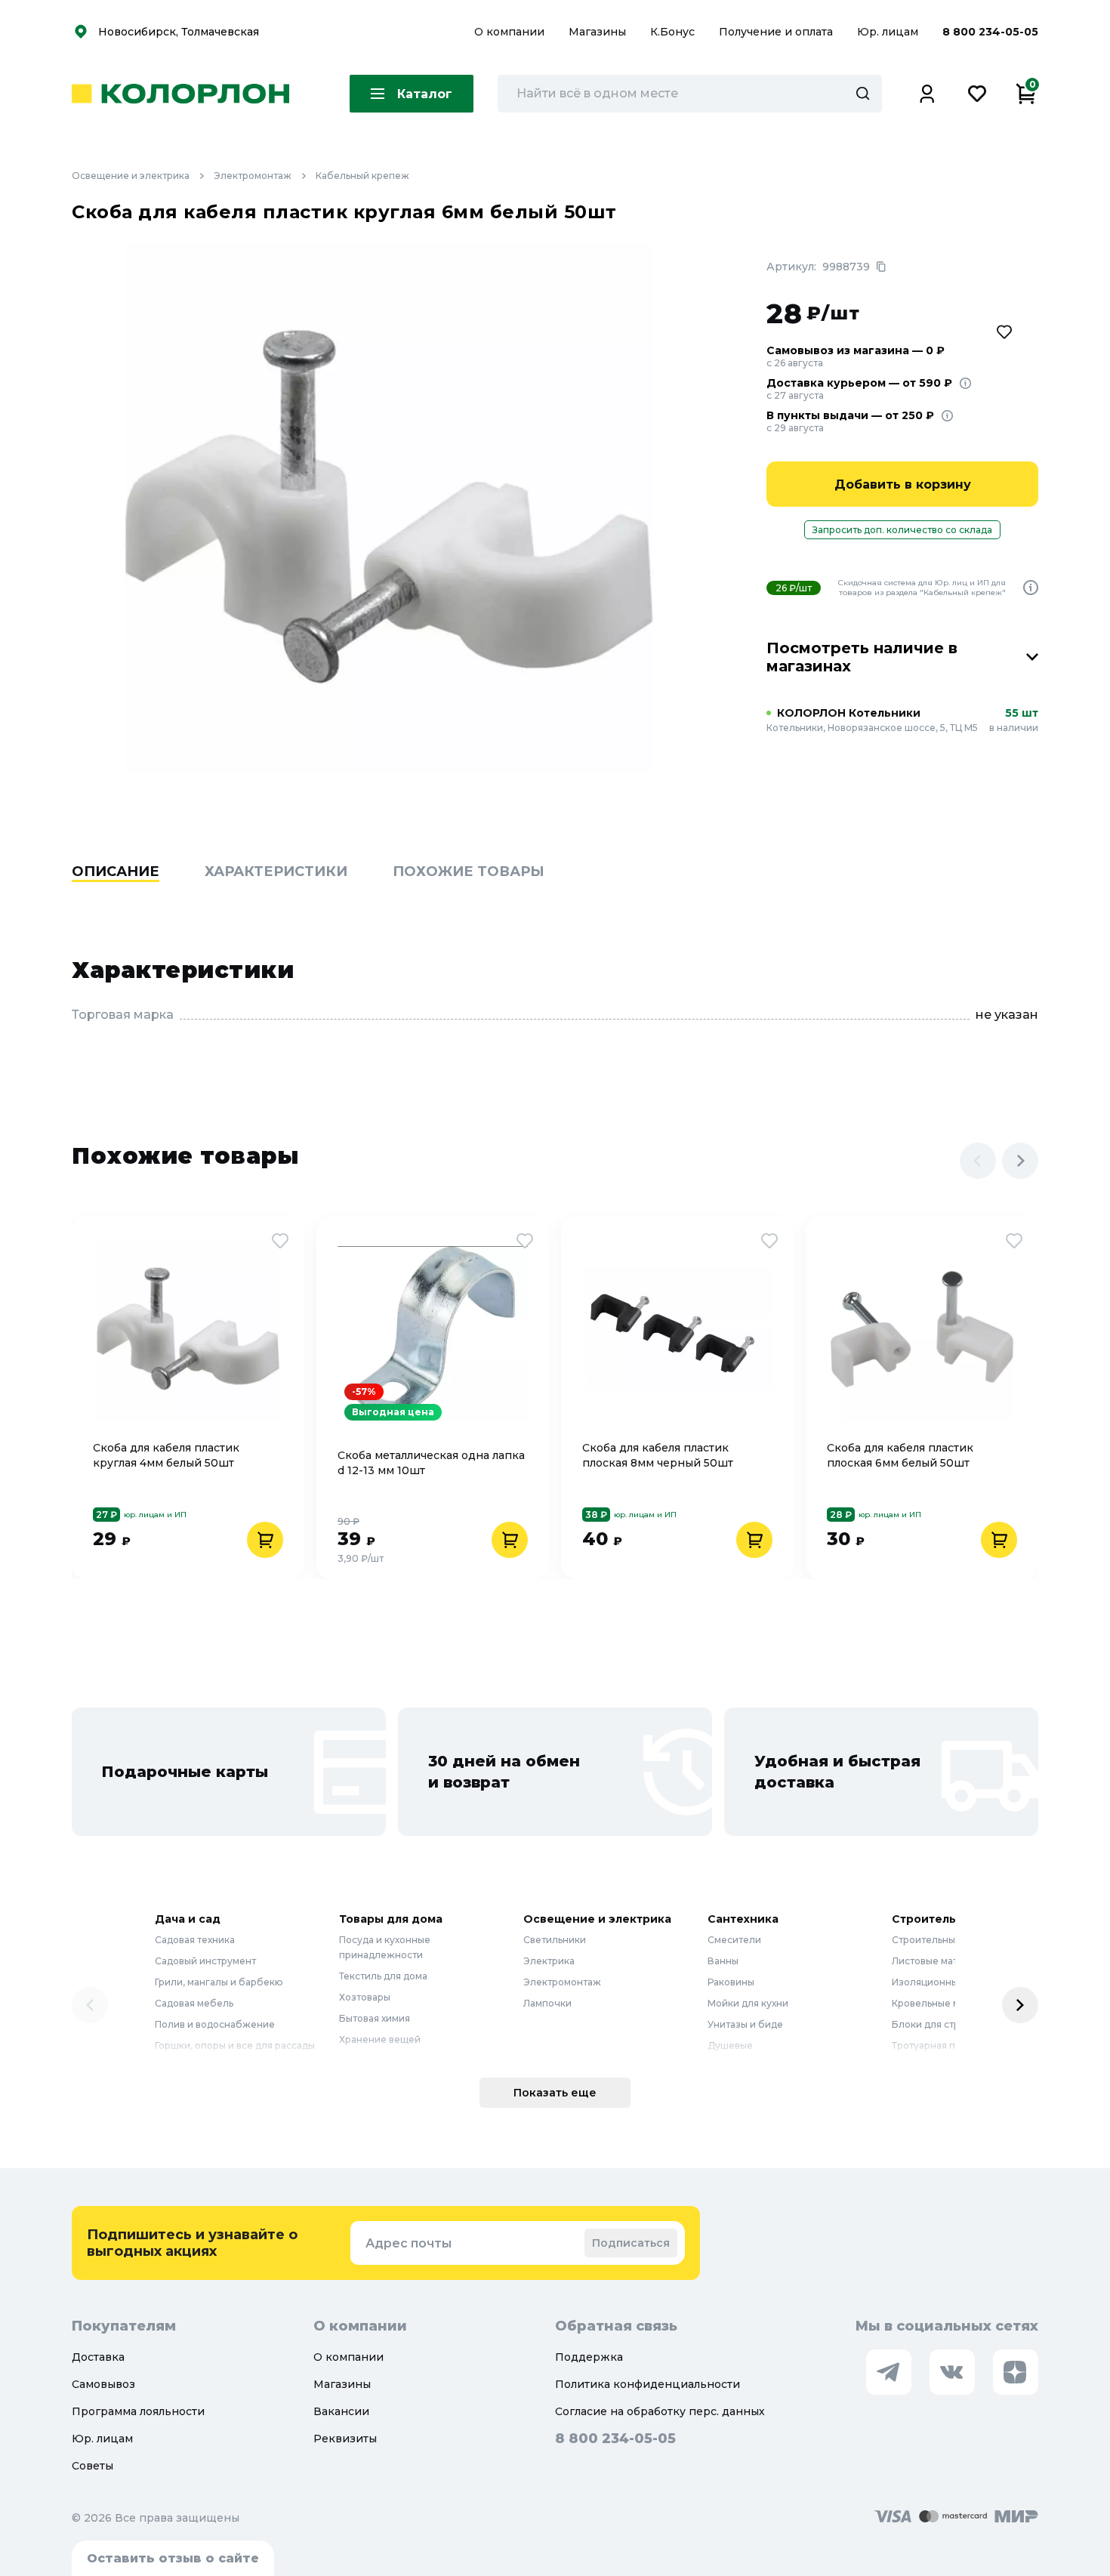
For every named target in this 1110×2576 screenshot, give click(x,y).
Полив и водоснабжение (215, 2024)
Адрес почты (409, 2243)
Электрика (549, 1961)
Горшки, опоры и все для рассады (235, 2045)
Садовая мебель (194, 2003)
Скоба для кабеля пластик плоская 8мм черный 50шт (658, 1455)
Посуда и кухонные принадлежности (385, 1947)
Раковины (731, 1982)
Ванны (723, 1961)
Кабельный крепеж (362, 176)
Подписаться (631, 2243)
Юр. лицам (889, 32)
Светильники (555, 1940)
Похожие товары (469, 872)
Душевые (730, 2045)
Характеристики (276, 872)
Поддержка (589, 2357)
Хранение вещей (380, 2039)
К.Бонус (674, 32)
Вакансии (341, 2411)
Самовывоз (103, 2384)
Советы (92, 2466)
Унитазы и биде (745, 2024)
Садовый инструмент (205, 1961)
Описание (116, 872)
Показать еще (555, 2093)
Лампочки (547, 2003)
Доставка (98, 2357)
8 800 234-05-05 (990, 32)
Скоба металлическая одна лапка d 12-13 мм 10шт (431, 1463)
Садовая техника (195, 1940)
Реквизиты (345, 2439)
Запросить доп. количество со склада (902, 530)
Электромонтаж (253, 176)
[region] (555, 895)
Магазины (599, 32)
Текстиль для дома (383, 1976)
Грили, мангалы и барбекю (219, 1982)
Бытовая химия (375, 2018)
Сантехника (743, 1919)
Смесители (734, 1940)
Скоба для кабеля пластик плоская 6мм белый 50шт (900, 1455)
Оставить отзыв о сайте (173, 2558)
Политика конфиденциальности (647, 2384)
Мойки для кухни (748, 2003)
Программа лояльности (138, 2411)
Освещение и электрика (131, 176)
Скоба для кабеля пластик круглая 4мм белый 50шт (166, 1455)
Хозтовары (365, 1997)
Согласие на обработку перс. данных (660, 2411)
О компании (511, 32)
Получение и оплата (776, 32)
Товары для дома (391, 1919)
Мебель (358, 2061)
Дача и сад (188, 1919)
